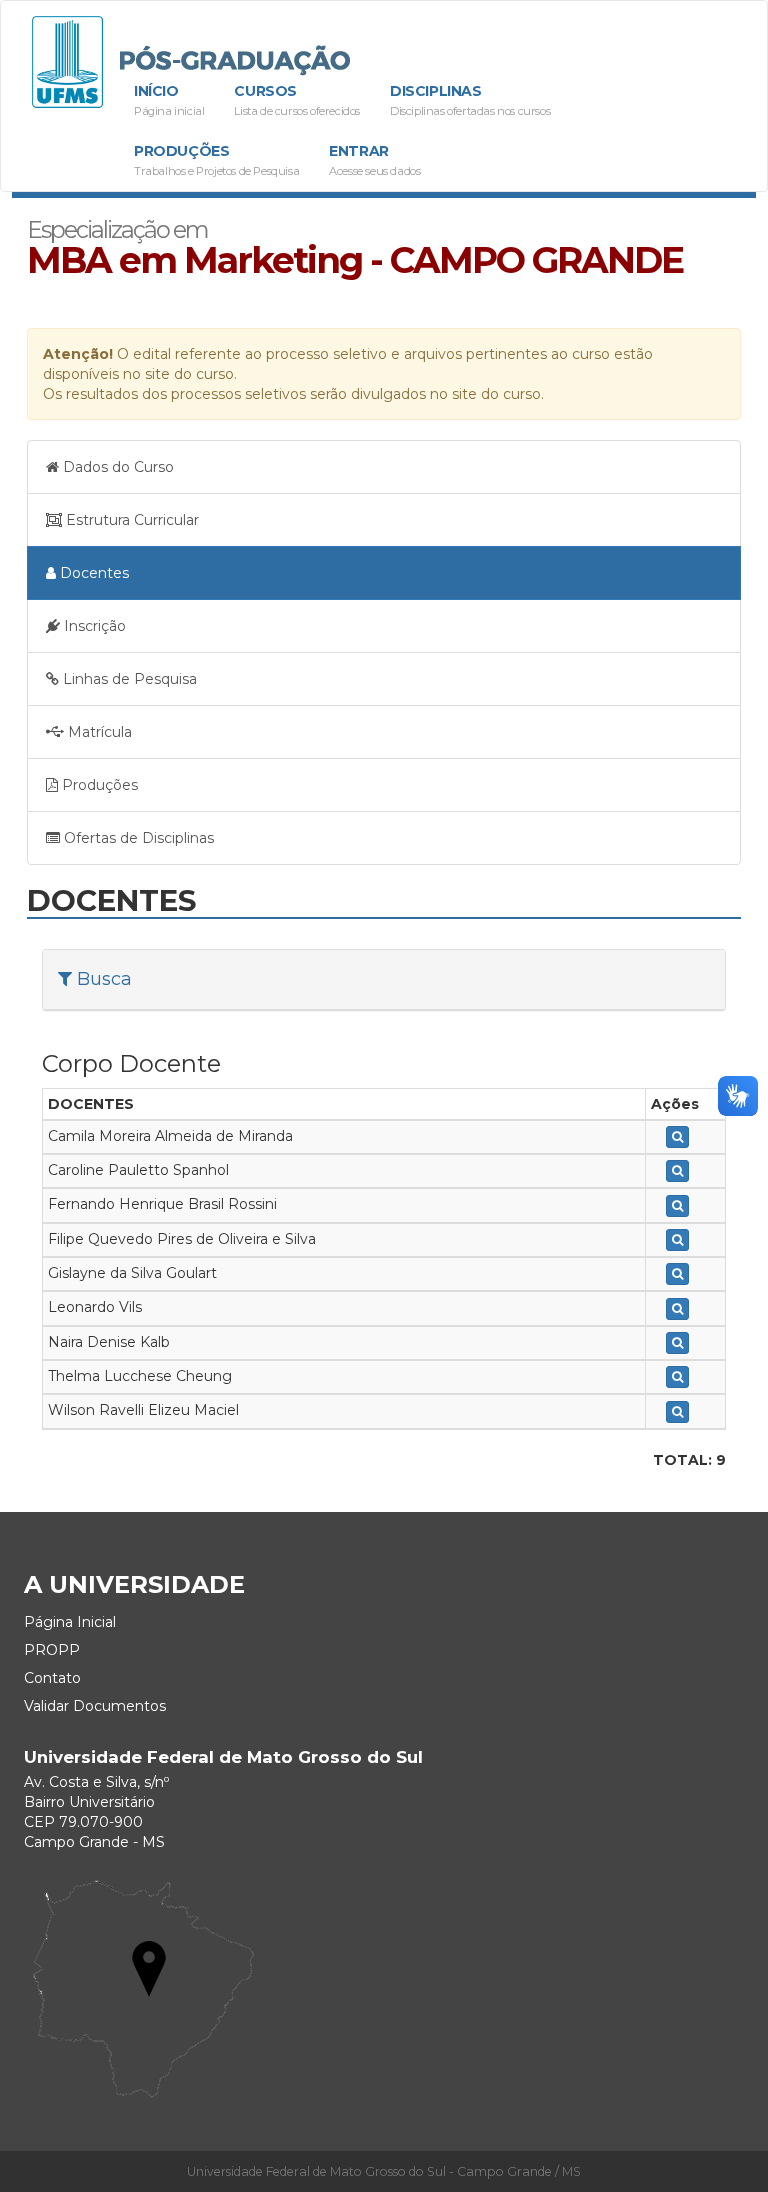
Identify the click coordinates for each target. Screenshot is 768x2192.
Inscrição (93, 626)
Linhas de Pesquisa (128, 679)
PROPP (52, 1650)
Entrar (374, 160)
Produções (216, 160)
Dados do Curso (116, 467)
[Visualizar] (677, 1137)
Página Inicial (70, 1622)
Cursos (297, 100)
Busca (104, 979)
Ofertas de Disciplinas (137, 838)
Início (169, 100)
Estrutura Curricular (130, 520)
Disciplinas (470, 100)
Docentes (92, 573)
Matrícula (98, 732)
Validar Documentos (95, 1706)
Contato (52, 1678)
